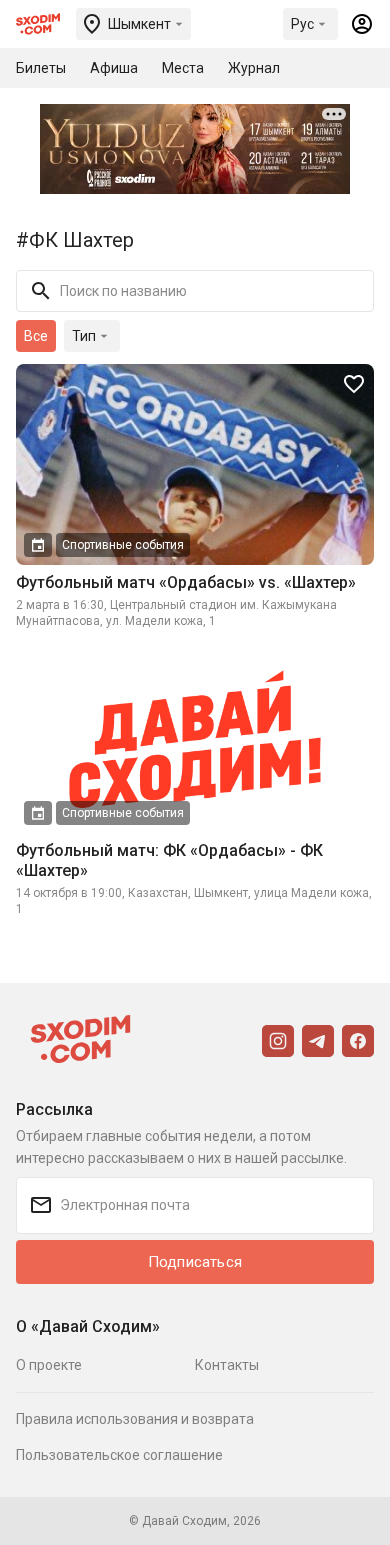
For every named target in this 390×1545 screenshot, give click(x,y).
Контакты (227, 1365)
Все (36, 336)
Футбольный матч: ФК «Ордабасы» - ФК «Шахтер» (169, 860)
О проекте (49, 1365)
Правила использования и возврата (135, 1419)
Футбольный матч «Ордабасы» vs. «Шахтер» (186, 582)
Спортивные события (123, 545)
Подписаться (195, 1262)
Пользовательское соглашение (119, 1455)
